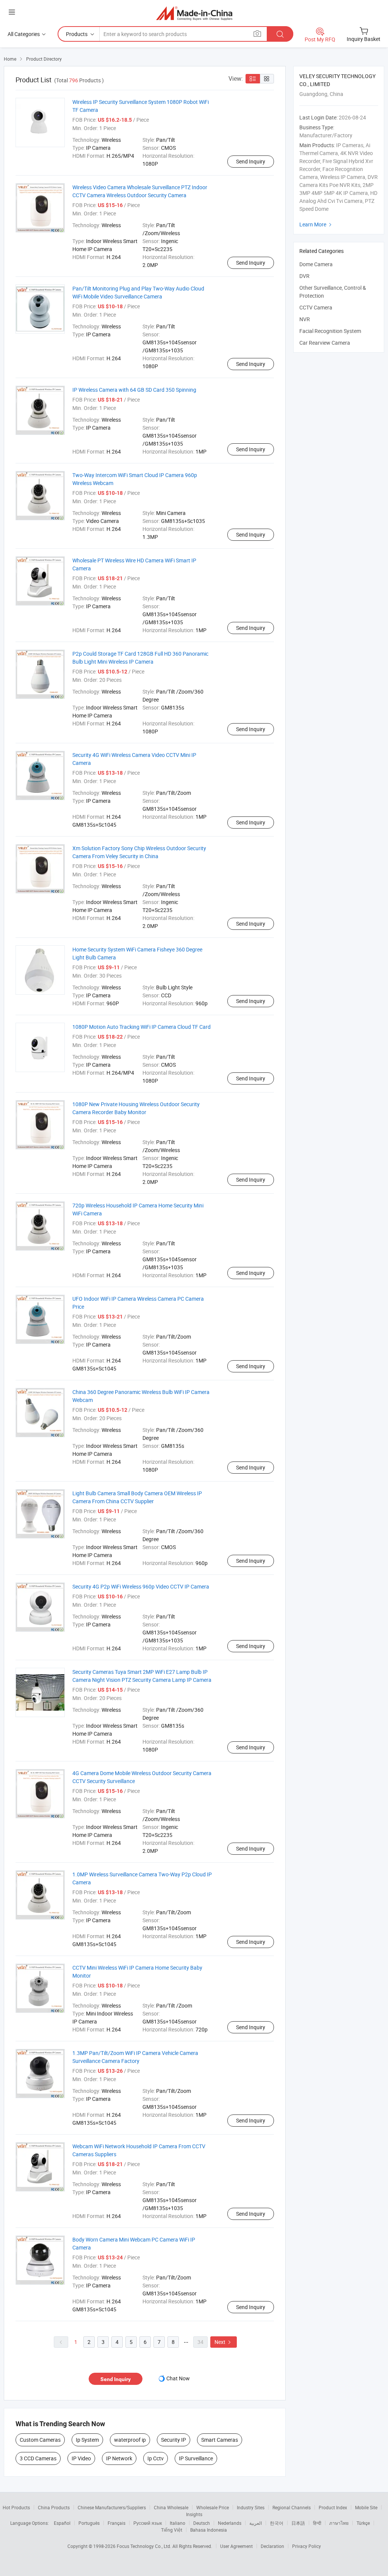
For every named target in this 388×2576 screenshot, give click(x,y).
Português (89, 2523)
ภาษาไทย (339, 2523)
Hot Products (16, 2507)
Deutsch (202, 2523)
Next (224, 2342)
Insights (194, 2514)
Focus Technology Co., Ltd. (145, 2546)
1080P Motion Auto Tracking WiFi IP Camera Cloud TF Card (142, 1027)
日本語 (298, 2523)
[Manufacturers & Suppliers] (194, 13)
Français (117, 2523)
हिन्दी (317, 2523)
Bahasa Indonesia (209, 2530)
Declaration (272, 2546)
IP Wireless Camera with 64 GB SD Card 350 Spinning (134, 390)
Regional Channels (292, 2507)
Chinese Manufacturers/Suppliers (112, 2507)
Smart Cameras (220, 2440)
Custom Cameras (40, 2440)
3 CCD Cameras (38, 2458)
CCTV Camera (316, 307)
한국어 (277, 2523)
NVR (305, 319)
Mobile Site (366, 2507)
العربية (256, 2523)
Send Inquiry (251, 161)
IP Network (119, 2458)
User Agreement (236, 2546)
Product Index (333, 2507)
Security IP (174, 2440)
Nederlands (230, 2523)
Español (62, 2523)
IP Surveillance (196, 2458)
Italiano (178, 2523)
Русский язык (148, 2523)
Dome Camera (316, 264)
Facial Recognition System (330, 331)
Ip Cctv (156, 2458)
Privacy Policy (307, 2546)
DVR (304, 276)
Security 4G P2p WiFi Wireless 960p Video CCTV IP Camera (141, 1586)
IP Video (81, 2458)
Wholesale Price (213, 2507)
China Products (54, 2507)
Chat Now (178, 2378)
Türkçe (363, 2523)
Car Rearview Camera (325, 343)
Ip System (87, 2440)
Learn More (316, 224)
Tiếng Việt (172, 2530)
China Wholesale (171, 2507)
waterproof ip (130, 2440)
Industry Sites (251, 2507)
